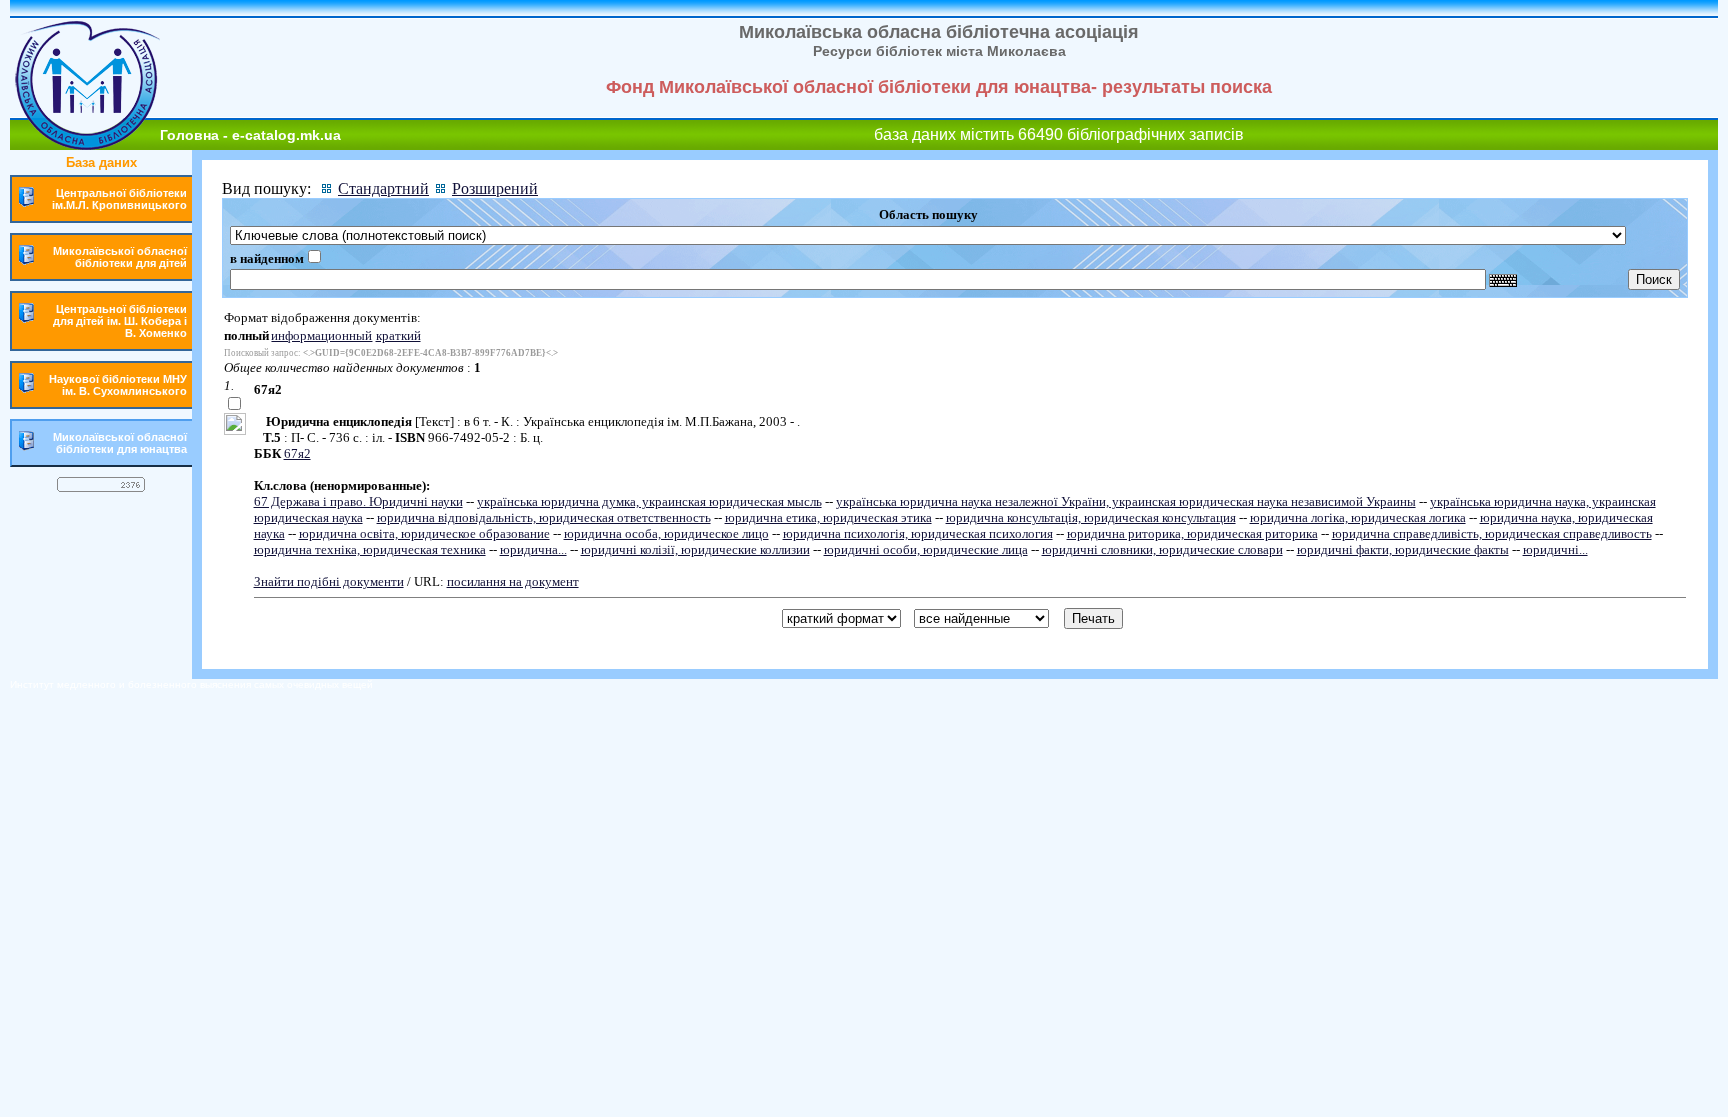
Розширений (495, 188)
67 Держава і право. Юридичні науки (358, 501)
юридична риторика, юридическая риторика (1192, 533)
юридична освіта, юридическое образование (424, 533)
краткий (398, 335)
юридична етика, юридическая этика (828, 517)
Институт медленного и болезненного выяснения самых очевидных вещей (191, 684)
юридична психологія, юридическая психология (918, 533)
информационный (321, 335)
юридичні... (1555, 549)
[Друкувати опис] (235, 430)
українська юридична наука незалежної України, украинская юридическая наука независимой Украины (1126, 501)
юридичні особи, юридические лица (926, 549)
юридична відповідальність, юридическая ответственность (544, 517)
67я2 (297, 453)
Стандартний (383, 188)
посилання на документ (513, 581)
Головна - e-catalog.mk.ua (250, 135)
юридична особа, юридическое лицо (666, 533)
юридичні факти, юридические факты (1403, 549)
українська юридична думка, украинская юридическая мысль (649, 501)
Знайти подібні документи (329, 581)
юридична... (533, 549)
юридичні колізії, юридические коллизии (695, 549)
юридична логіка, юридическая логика (1358, 517)
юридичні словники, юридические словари (1162, 549)
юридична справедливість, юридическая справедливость (1492, 533)
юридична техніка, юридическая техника (370, 549)
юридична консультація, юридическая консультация (1091, 517)
